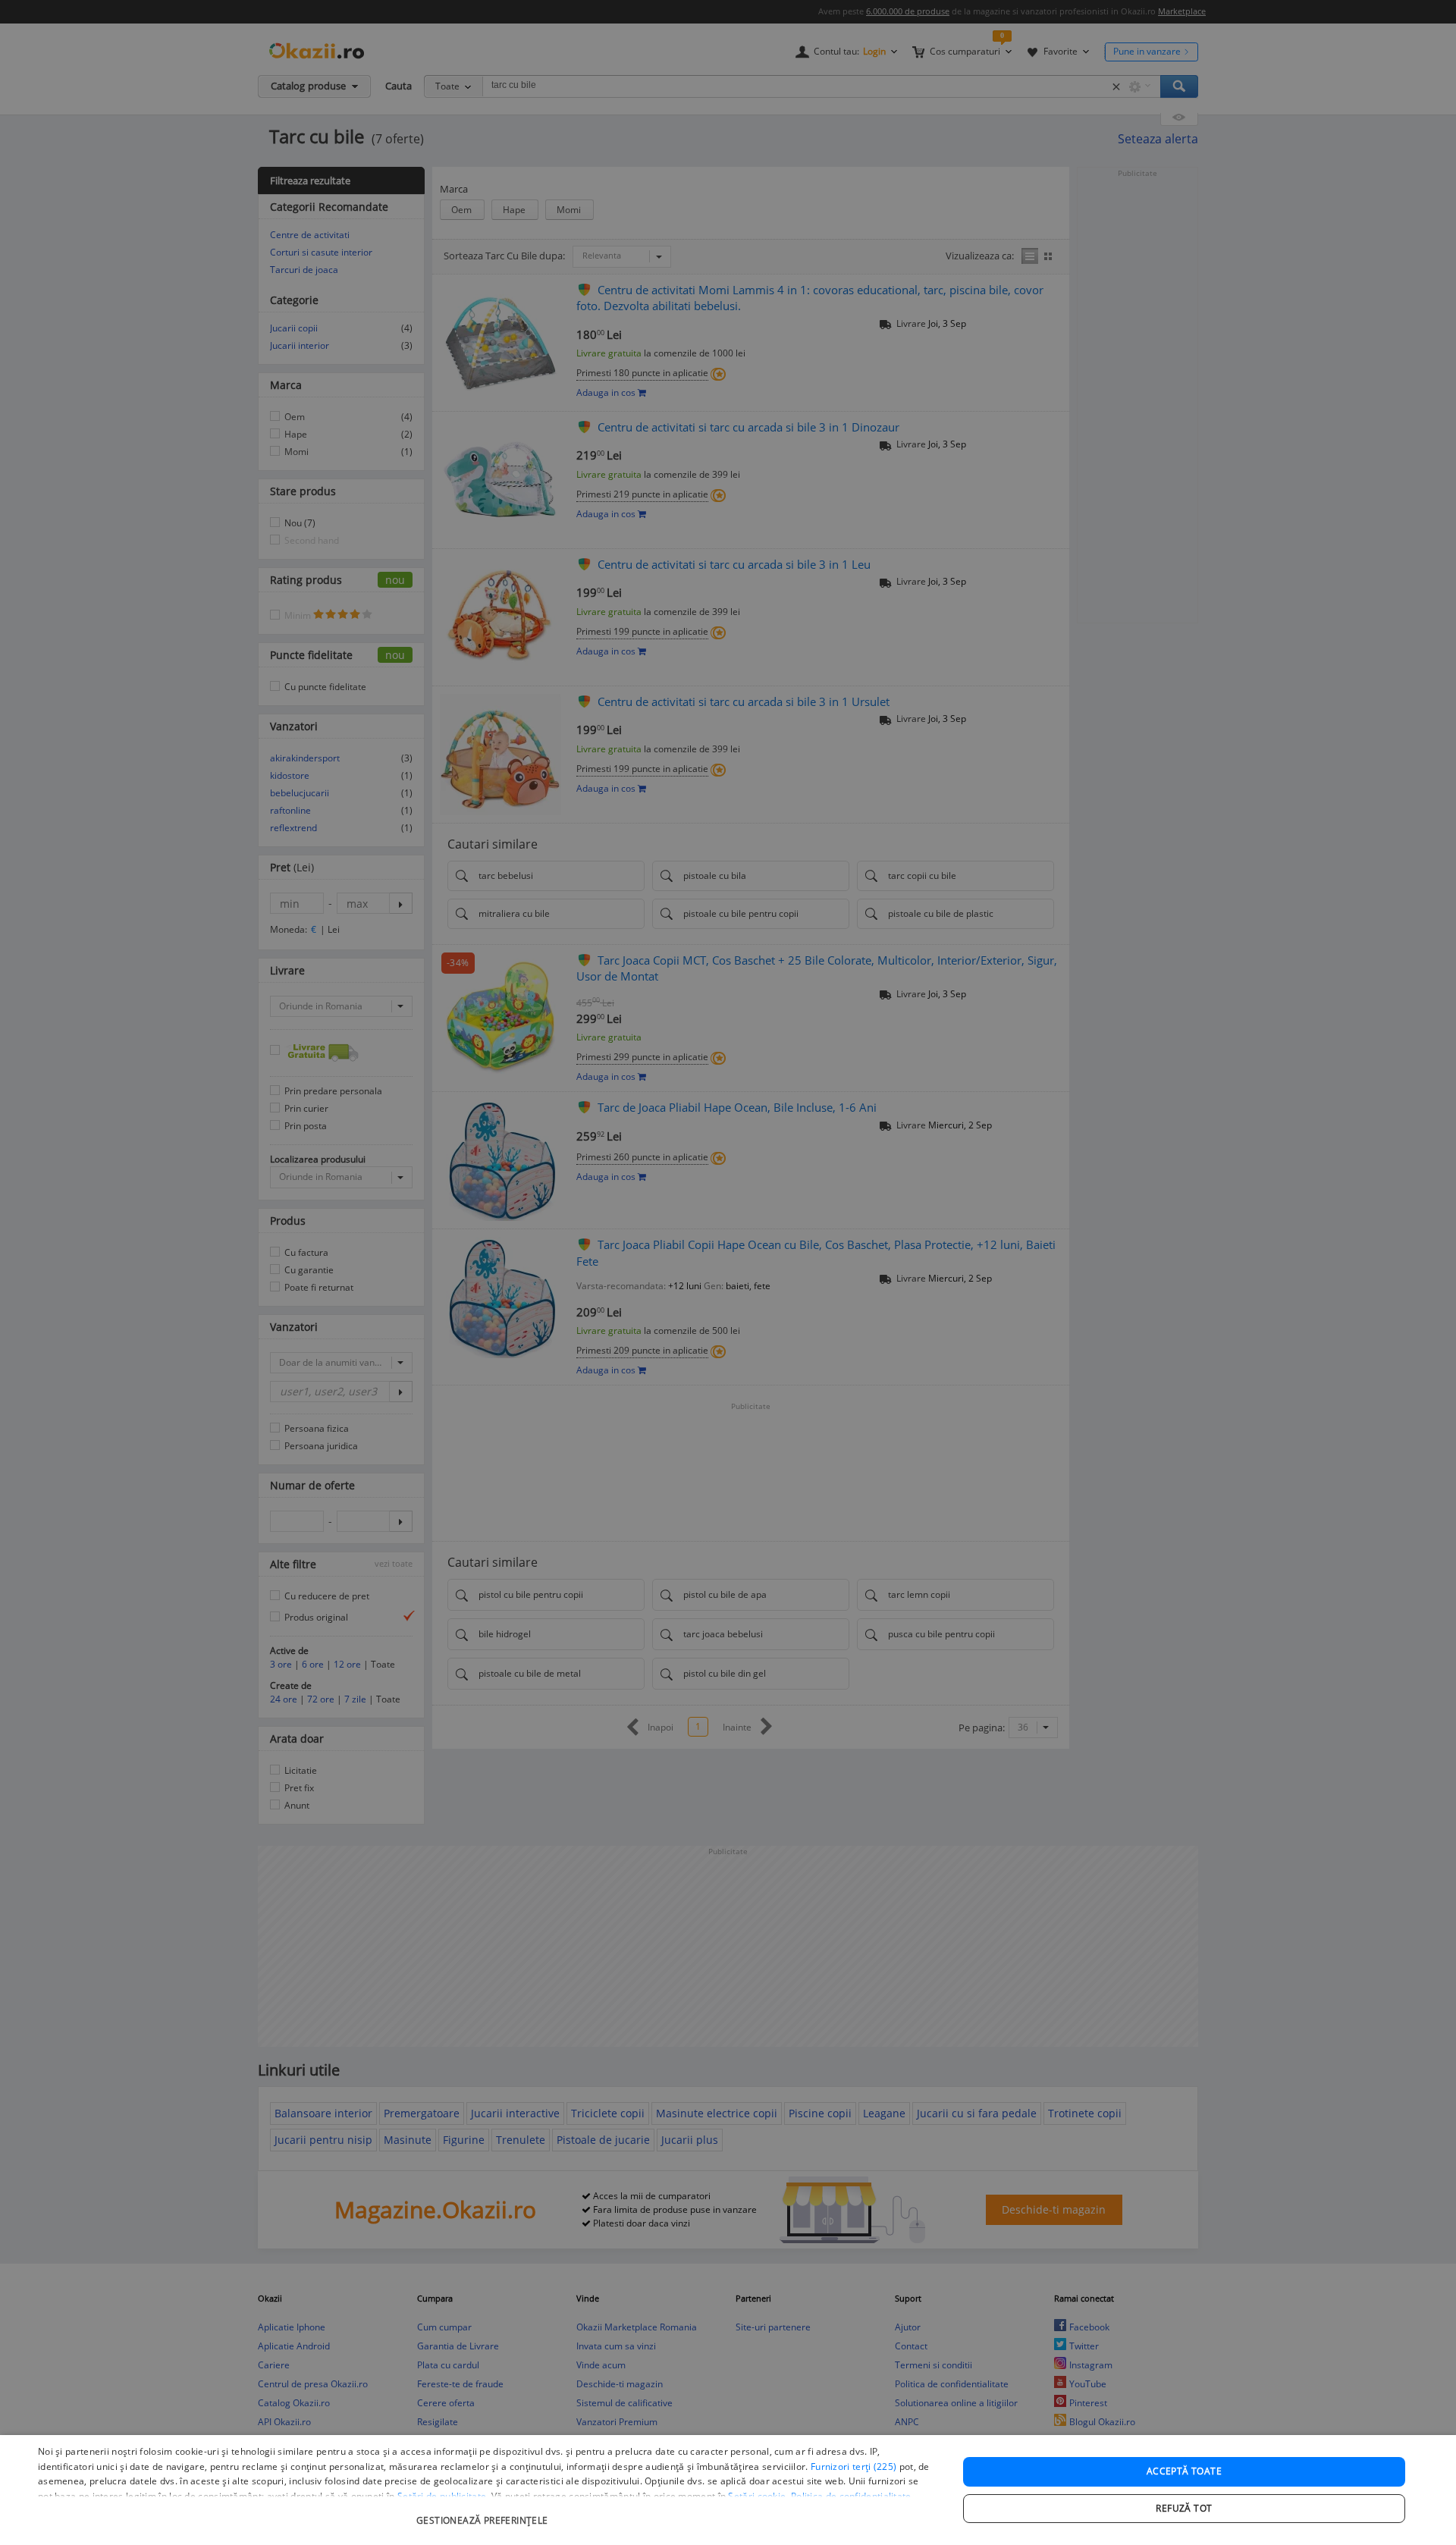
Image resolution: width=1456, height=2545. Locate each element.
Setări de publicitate (442, 2496)
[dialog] (728, 2490)
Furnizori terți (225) (854, 2467)
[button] (484, 2513)
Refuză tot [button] (1184, 2508)
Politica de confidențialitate (851, 2496)
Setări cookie (757, 2496)
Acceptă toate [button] (1184, 2471)
